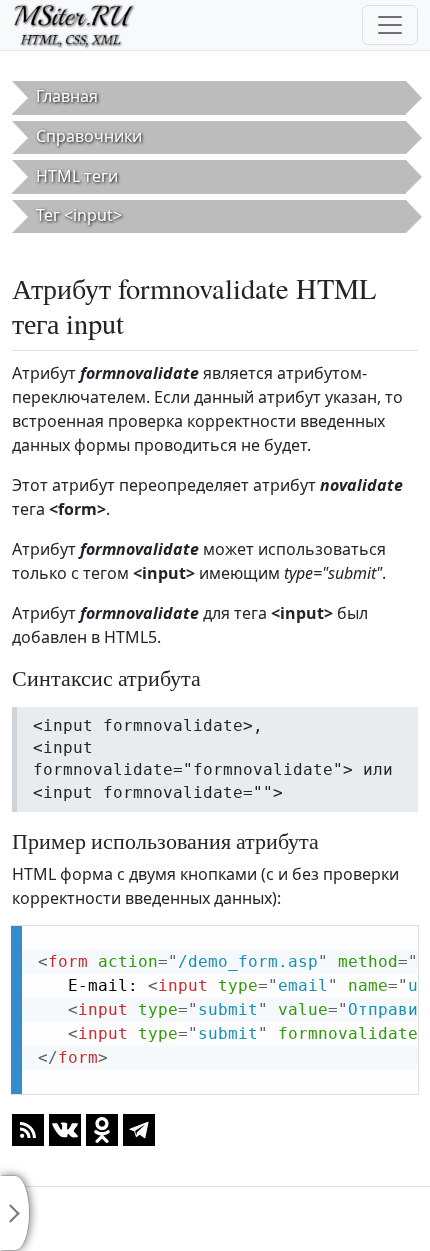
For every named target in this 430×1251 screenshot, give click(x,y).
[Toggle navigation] (390, 25)
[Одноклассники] (102, 1129)
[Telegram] (139, 1129)
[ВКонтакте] (65, 1129)
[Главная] (82, 25)
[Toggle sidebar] (15, 1213)
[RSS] (28, 1129)
